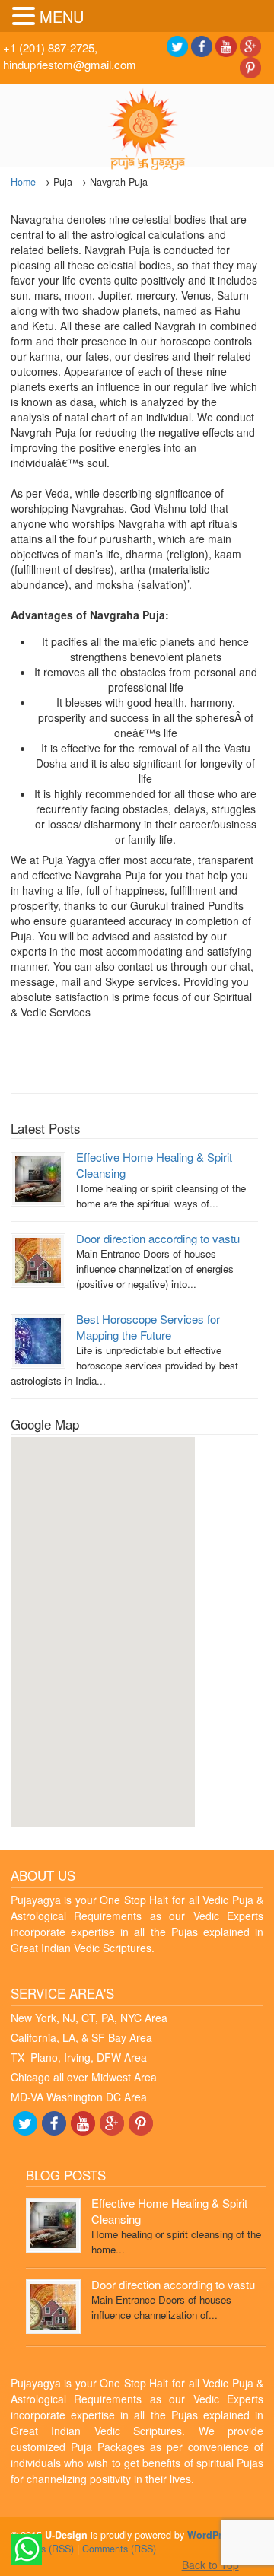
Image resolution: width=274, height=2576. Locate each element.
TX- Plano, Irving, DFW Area (79, 2057)
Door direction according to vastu (158, 1238)
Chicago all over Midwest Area (84, 2077)
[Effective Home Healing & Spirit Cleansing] (38, 1178)
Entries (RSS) (45, 2549)
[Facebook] (202, 45)
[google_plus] (250, 45)
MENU (62, 16)
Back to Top (210, 2565)
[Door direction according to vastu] (38, 1259)
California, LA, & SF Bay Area (81, 2037)
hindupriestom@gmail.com (70, 64)
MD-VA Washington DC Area (79, 2097)
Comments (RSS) (119, 2549)
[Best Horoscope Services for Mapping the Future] (38, 1339)
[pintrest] (250, 66)
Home (23, 182)
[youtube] (226, 45)
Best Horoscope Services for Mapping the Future (148, 1327)
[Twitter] (177, 45)
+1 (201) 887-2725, (50, 48)
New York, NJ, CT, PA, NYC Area (89, 2018)
